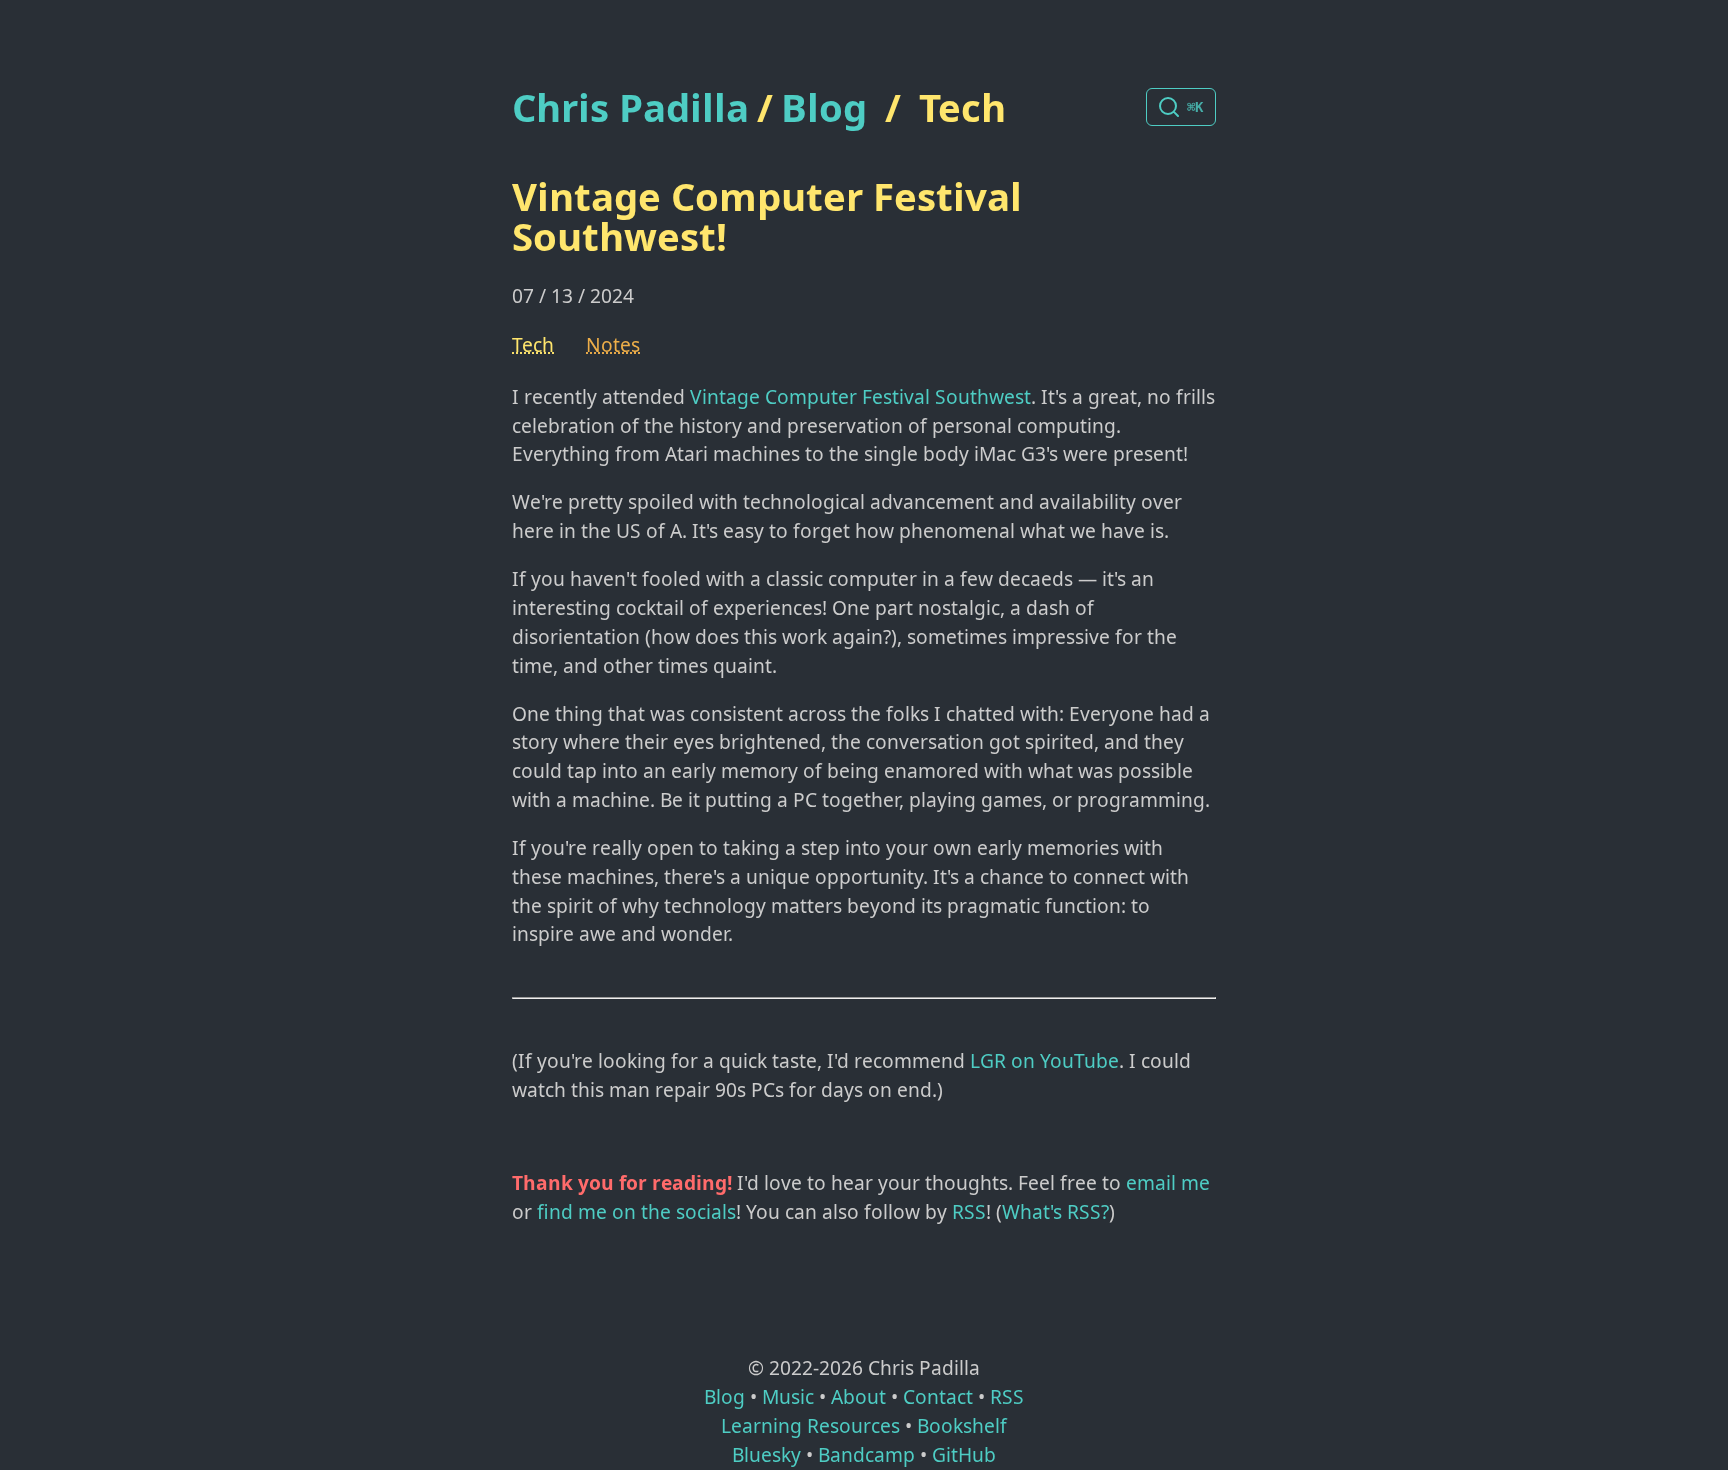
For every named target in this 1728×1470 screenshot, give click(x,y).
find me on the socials (636, 1211)
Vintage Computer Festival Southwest (860, 396)
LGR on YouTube (1044, 1060)
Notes (613, 344)
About (858, 1396)
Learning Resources (810, 1425)
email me (1168, 1182)
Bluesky (766, 1454)
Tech (962, 107)
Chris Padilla (630, 107)
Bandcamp (866, 1454)
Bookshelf (962, 1425)
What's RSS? (1055, 1211)
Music (788, 1396)
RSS (969, 1211)
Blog (824, 107)
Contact (938, 1396)
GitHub (964, 1454)
